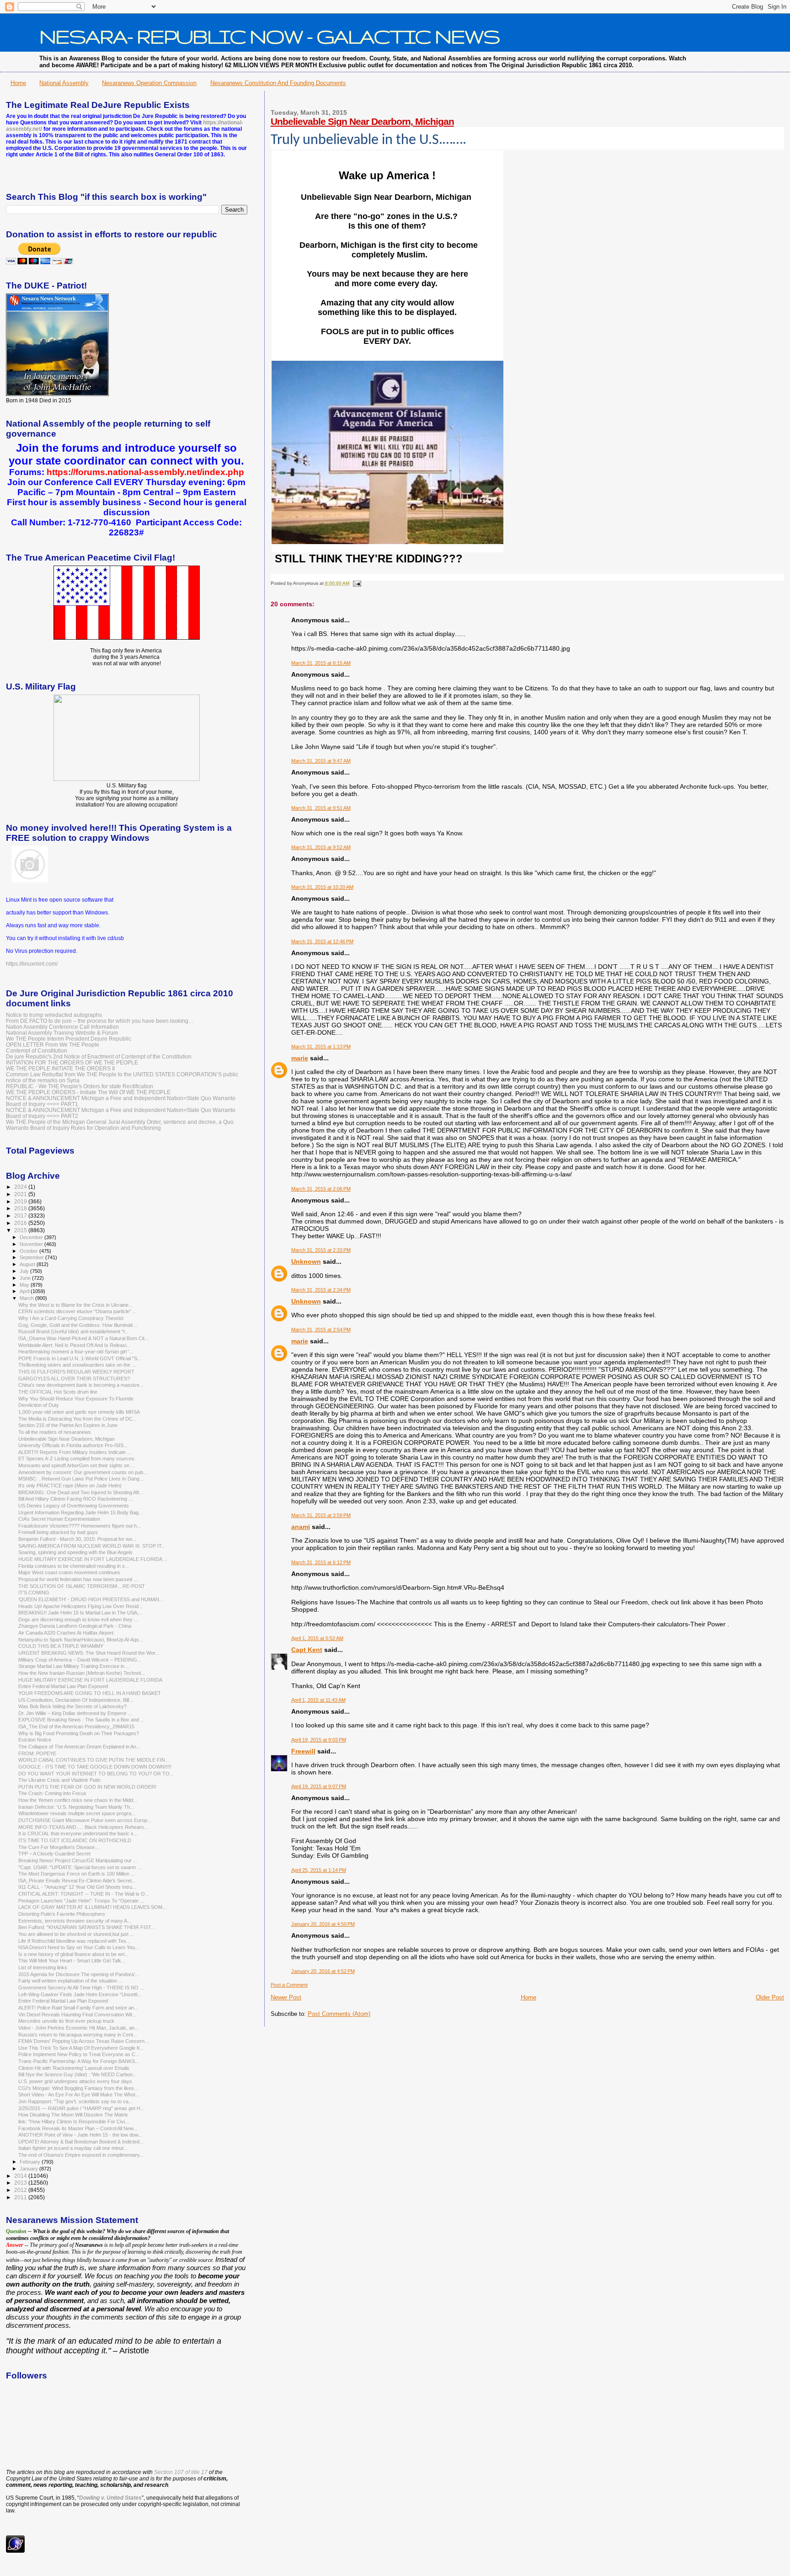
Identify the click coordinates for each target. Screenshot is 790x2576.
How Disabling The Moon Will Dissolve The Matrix (73, 2115)
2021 (21, 1194)
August (28, 1264)
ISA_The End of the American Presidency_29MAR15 (76, 1726)
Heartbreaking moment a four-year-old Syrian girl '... (76, 1352)
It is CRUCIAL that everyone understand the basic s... (78, 1833)
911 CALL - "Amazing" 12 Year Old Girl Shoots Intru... (77, 1887)
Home (18, 83)
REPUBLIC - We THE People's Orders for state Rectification (80, 1086)
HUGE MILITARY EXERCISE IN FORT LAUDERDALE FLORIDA (90, 1680)
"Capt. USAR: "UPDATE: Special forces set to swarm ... (80, 1867)
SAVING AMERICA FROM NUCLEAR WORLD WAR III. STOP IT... (92, 1546)
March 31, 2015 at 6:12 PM (321, 1562)
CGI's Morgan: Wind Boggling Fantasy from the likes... (78, 2088)
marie (300, 1058)
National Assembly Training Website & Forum (62, 1033)
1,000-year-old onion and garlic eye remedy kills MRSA (79, 1412)
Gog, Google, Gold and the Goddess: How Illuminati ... (78, 1325)
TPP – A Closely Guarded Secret (54, 1854)
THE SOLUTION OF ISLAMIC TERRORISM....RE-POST (82, 1586)
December (32, 1237)
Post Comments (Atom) (339, 2014)
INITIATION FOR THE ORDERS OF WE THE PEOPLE (72, 1062)
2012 (21, 2190)
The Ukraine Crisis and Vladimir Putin (59, 1780)
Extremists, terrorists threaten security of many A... (75, 1921)
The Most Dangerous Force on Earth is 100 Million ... (77, 1874)
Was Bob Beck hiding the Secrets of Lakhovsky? (72, 1706)
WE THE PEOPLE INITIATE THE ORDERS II (60, 1068)
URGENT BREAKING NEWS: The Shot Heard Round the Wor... (89, 1653)
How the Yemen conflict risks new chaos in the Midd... (78, 1800)
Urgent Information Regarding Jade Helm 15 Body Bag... (80, 1512)
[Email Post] (356, 583)
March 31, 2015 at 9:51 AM (321, 808)
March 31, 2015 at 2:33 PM (321, 1250)
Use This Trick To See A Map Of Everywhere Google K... (81, 2048)
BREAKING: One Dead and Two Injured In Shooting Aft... (81, 1492)
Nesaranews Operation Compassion (149, 83)
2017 (21, 1216)
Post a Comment (289, 1985)
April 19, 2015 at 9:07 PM (319, 1786)
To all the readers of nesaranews (55, 1432)
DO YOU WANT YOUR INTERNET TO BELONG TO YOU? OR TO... (96, 1774)
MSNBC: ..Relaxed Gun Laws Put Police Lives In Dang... (81, 1479)
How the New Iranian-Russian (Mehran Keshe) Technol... (82, 1673)
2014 (21, 2176)
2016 (21, 1223)
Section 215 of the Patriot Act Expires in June (68, 1425)
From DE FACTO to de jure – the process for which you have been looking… (100, 1021)
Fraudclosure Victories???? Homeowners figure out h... (80, 1526)
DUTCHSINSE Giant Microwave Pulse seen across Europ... (85, 1820)
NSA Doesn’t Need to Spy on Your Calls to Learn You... (79, 1947)
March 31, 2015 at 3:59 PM (321, 1515)
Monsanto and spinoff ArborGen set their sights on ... (77, 1465)
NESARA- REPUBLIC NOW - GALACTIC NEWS (270, 36)
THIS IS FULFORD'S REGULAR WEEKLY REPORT (76, 1372)
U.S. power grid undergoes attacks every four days (75, 2081)
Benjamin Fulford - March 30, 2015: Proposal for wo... (77, 1539)
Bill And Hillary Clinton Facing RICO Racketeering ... (75, 1499)
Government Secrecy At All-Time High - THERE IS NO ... (81, 1988)
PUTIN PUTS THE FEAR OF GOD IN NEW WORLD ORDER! (87, 1787)
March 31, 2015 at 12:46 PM (322, 941)
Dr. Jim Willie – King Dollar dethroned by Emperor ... (75, 1713)
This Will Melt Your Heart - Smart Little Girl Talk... (72, 1961)
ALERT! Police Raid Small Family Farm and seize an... (78, 2008)
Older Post (770, 1997)
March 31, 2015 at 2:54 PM (321, 1330)
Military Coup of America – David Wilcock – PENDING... (80, 1660)
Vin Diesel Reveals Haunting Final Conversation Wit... (77, 2015)
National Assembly (64, 83)
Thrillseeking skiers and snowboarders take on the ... (77, 1365)
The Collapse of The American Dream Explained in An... (79, 1747)
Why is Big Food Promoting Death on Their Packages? (79, 1733)
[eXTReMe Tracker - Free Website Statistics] (15, 2551)
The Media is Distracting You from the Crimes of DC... (77, 1419)
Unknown (306, 1261)
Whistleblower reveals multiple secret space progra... (77, 1813)
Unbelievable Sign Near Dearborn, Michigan (362, 121)
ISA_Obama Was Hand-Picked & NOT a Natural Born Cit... (83, 1338)
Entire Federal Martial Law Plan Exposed (63, 1686)
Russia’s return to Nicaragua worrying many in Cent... (78, 2035)
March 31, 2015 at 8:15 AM (321, 663)
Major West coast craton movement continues (69, 1572)
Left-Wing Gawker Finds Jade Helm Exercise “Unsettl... (80, 1994)
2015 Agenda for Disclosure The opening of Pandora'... (79, 1974)
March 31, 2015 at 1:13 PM (321, 1047)
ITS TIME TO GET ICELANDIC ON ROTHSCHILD (75, 1840)
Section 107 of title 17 (181, 2472)
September (32, 1257)
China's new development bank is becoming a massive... (81, 1385)
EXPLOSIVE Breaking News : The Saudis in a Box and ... (81, 1720)
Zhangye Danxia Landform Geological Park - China (75, 1626)
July (25, 1271)
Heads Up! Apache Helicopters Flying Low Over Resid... (80, 1606)
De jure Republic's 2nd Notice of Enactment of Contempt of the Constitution (99, 1056)
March (27, 1298)
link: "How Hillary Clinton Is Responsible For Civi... (74, 2122)
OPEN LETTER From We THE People (53, 1045)
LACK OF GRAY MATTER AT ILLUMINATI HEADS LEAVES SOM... (92, 1907)
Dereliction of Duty (39, 1405)
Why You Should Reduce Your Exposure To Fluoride (76, 1399)
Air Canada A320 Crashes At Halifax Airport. (67, 1633)
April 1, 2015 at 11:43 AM (318, 1700)
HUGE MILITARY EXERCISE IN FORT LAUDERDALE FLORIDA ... (93, 1559)
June (26, 1278)
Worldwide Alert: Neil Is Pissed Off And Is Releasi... (74, 1345)
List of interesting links (43, 1967)
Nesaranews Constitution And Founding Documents (278, 83)
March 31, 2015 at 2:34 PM (321, 1290)
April (25, 1291)
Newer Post (286, 1997)
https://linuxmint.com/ (32, 964)
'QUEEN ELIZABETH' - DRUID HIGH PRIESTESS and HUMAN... (91, 1599)
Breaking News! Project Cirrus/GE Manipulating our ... (78, 1860)
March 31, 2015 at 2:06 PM (321, 1189)
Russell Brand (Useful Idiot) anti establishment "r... (74, 1331)
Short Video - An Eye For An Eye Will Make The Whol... (79, 2095)
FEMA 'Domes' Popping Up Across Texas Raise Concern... (83, 2041)
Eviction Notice (35, 1740)
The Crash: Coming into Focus (52, 1793)
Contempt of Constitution (37, 1050)
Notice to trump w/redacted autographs (54, 1015)
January (29, 2169)
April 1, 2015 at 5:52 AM (317, 1638)
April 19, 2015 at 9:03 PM (319, 1740)
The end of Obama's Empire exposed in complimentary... (81, 2155)
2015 (21, 1230)
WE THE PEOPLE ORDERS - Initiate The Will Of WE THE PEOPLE (88, 1092)
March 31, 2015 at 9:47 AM (321, 761)
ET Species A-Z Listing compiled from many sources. (77, 1459)
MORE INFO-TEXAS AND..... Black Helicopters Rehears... (83, 1827)
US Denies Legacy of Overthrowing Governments (74, 1506)
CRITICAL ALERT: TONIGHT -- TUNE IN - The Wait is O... (84, 1894)
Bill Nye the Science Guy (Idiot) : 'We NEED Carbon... (77, 2074)
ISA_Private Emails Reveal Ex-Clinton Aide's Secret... (77, 1881)
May (25, 1285)
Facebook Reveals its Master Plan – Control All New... (78, 2128)
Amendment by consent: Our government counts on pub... (83, 1472)
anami (301, 1527)
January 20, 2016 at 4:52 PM (323, 1971)
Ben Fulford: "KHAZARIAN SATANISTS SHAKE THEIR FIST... (87, 1927)
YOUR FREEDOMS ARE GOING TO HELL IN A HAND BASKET (90, 1693)
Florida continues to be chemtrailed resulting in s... (74, 1566)
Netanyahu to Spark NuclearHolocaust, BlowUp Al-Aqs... (81, 1640)
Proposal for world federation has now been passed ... (78, 1579)
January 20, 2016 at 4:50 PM (323, 1924)
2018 (21, 1208)
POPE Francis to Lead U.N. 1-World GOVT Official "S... (80, 1358)
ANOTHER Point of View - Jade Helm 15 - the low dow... (80, 2135)
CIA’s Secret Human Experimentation (59, 1519)
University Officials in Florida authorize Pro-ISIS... (73, 1445)
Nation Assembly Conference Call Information (62, 1027)
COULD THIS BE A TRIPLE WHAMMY (61, 1646)
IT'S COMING (34, 1593)
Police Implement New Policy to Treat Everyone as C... (79, 2054)
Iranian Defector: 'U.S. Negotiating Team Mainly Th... (76, 1807)
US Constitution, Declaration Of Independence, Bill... (76, 1700)
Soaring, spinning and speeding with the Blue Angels (75, 1552)
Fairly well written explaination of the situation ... (70, 1981)
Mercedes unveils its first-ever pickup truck (66, 2021)
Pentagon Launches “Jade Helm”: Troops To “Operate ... (81, 1901)
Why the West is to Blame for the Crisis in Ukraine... (75, 1305)
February (31, 2162)
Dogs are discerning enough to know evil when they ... (78, 1619)
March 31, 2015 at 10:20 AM (322, 887)
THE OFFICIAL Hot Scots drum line (58, 1392)
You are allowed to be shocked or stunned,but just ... (76, 1934)
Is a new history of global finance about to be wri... (73, 1954)
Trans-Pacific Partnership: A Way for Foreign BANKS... (79, 2061)
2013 (21, 2183)
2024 (21, 1187)
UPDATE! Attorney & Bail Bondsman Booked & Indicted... (81, 2142)
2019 (21, 1201)
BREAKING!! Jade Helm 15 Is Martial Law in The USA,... (80, 1613)
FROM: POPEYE (37, 1753)
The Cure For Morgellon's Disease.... (59, 1847)
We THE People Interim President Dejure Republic (69, 1039)
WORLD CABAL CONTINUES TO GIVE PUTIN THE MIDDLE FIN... (94, 1760)
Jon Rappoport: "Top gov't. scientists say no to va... (75, 2101)
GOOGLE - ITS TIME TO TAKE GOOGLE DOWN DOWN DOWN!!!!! (95, 1767)
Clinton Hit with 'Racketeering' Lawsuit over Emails (74, 2068)
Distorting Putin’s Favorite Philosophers (62, 1914)
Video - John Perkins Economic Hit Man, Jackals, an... (78, 2028)
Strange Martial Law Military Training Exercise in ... (74, 1666)
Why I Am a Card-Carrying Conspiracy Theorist (71, 1318)
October (29, 1251)
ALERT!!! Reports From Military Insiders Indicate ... (75, 1452)
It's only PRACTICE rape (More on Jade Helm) (70, 1486)
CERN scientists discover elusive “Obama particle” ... (77, 1311)
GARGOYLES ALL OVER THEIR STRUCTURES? (74, 1379)
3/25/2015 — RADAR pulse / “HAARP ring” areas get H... (81, 2108)
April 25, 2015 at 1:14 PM (319, 1870)
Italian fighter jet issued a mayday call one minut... (73, 2148)
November (32, 1244)
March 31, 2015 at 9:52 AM (321, 847)
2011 (21, 2197)
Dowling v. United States (110, 2498)
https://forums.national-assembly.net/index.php (145, 472)
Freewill (303, 1751)
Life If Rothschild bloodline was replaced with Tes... (74, 1941)
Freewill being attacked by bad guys (58, 1532)
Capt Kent (307, 1650)
